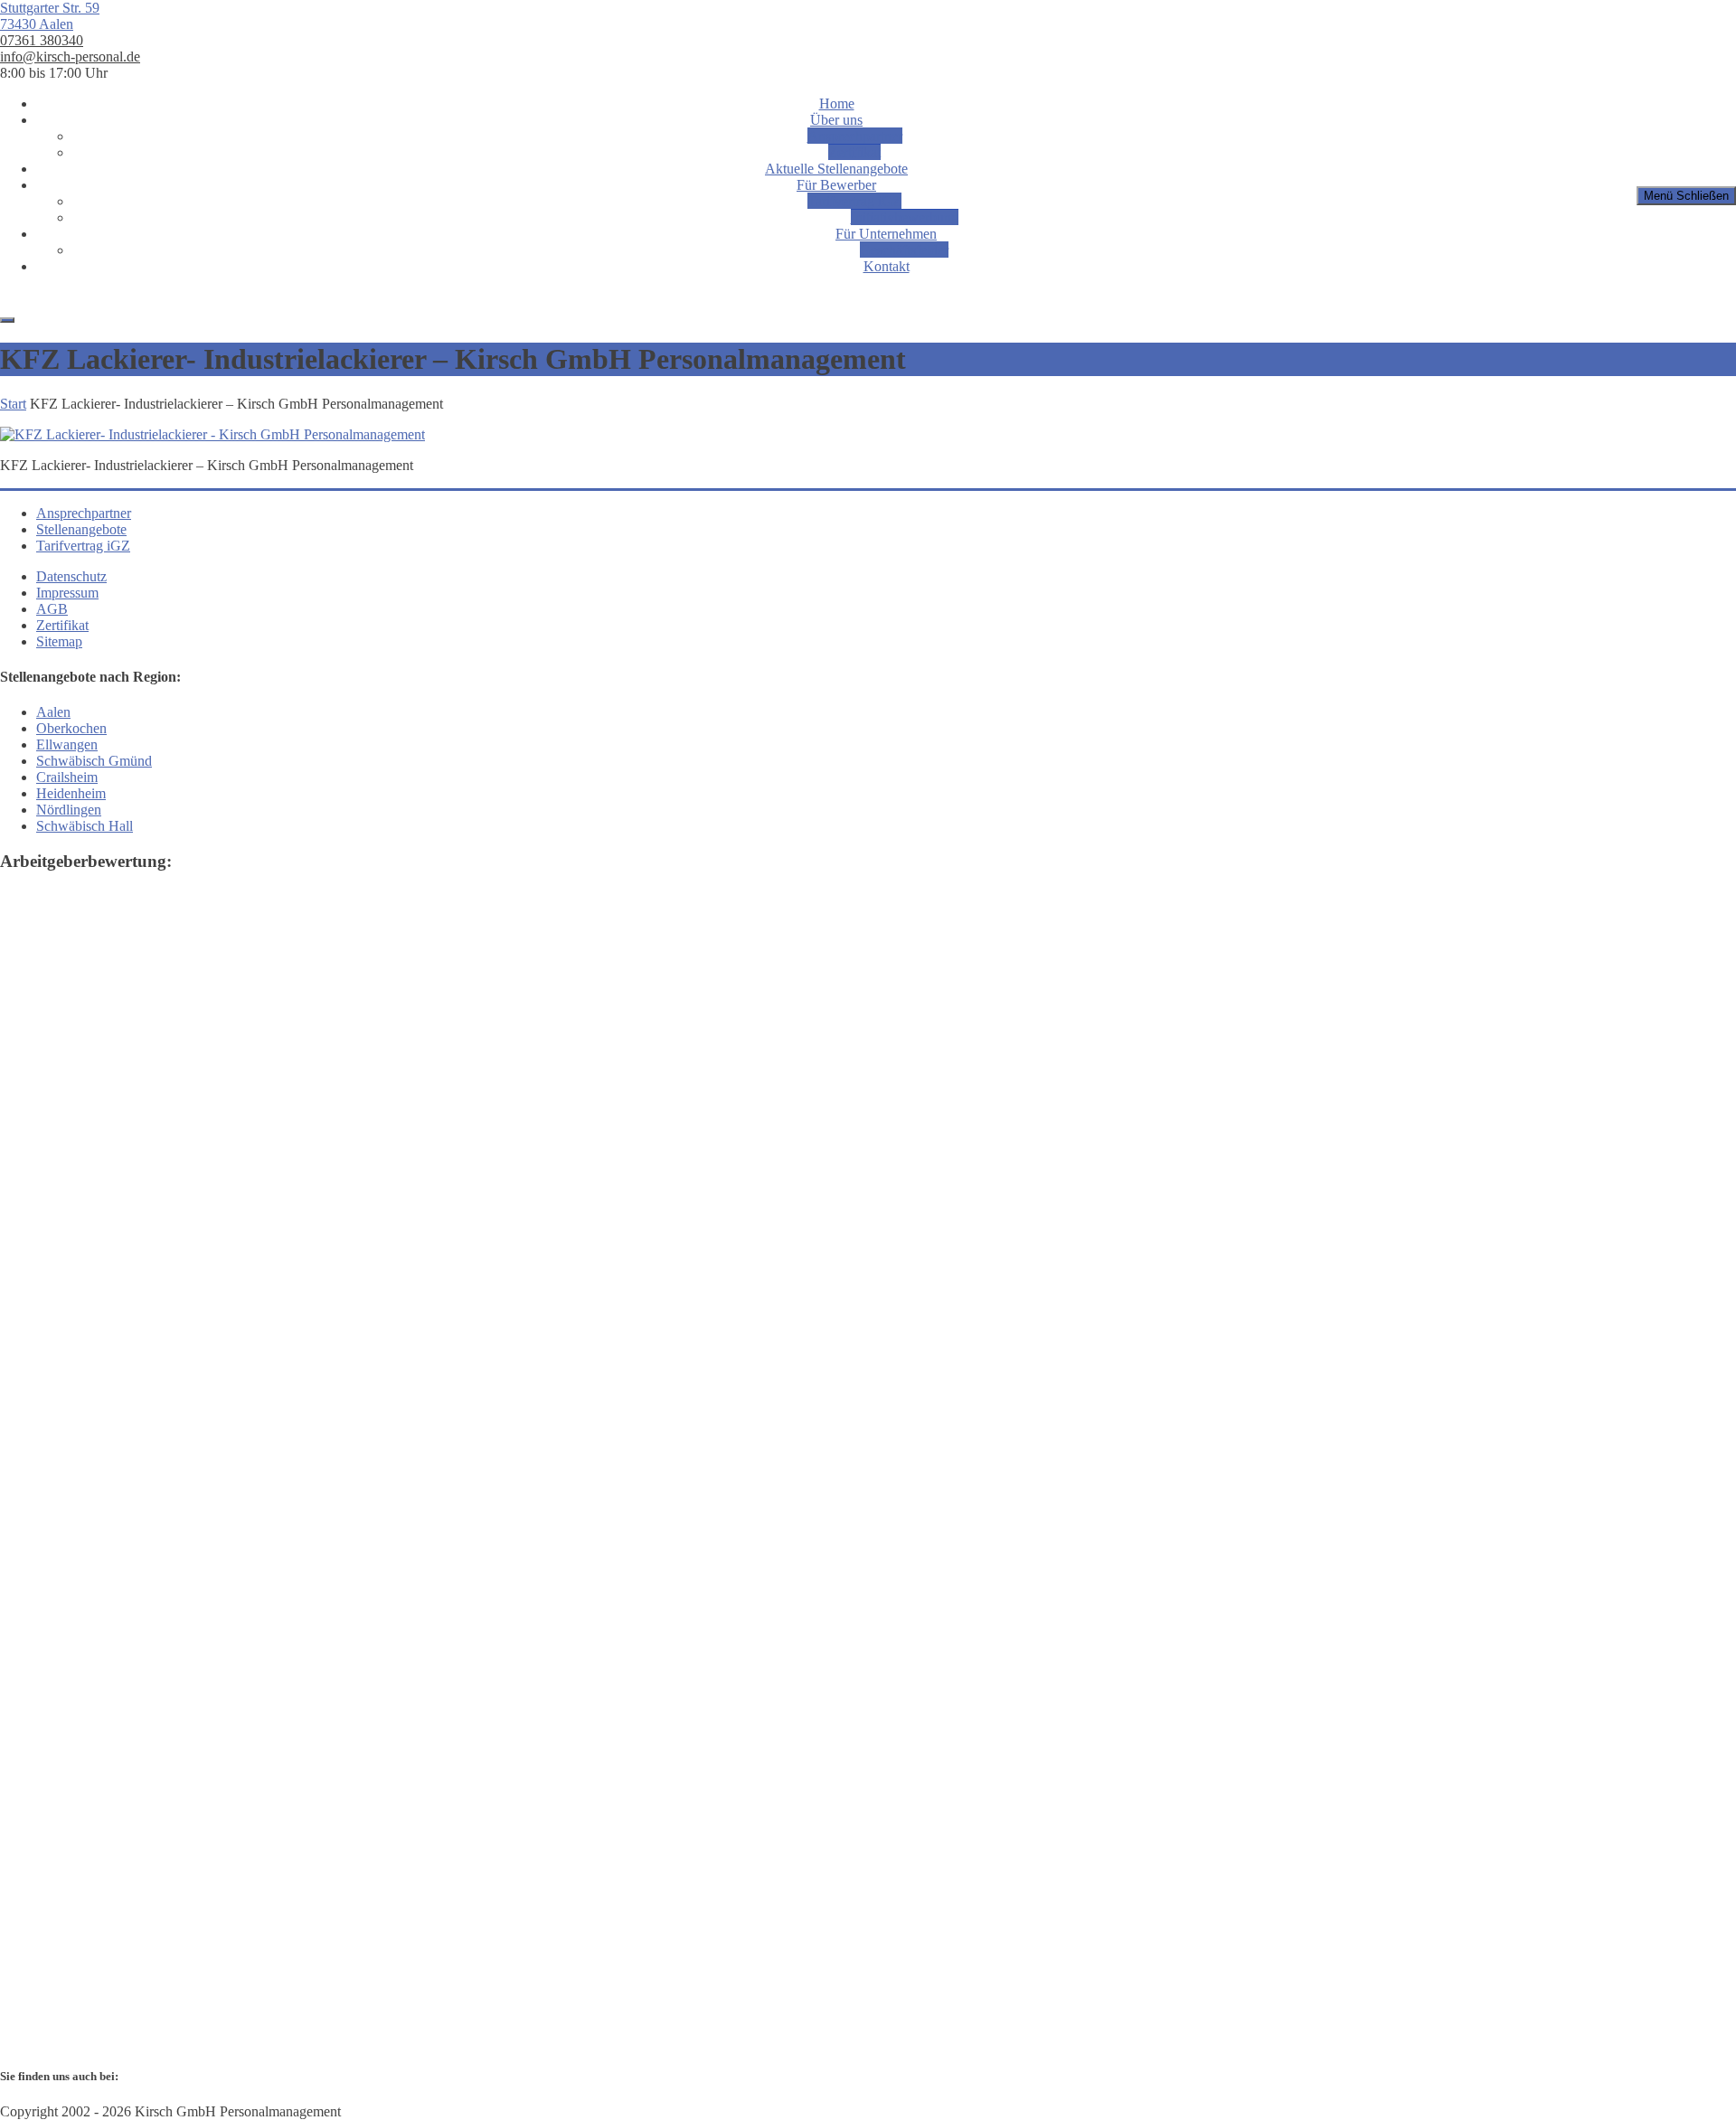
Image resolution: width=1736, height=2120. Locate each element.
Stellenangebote (81, 529)
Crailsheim (67, 777)
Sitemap (59, 641)
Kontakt (887, 266)
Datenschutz (71, 576)
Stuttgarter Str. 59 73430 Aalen (50, 16)
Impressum (67, 593)
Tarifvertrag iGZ (854, 201)
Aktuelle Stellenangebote (836, 169)
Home (837, 104)
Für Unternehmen (886, 234)
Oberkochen (71, 728)
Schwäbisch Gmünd (94, 761)
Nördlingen (69, 810)
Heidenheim (71, 793)
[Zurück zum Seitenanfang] (7, 320)
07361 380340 (42, 40)
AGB (52, 609)
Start (13, 404)
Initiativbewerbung (905, 217)
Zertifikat (854, 152)
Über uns (836, 120)
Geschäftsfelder (904, 250)
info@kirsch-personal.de (70, 57)
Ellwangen (67, 744)
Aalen (53, 712)
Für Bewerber (836, 185)
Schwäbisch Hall (85, 826)
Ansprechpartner (855, 136)
